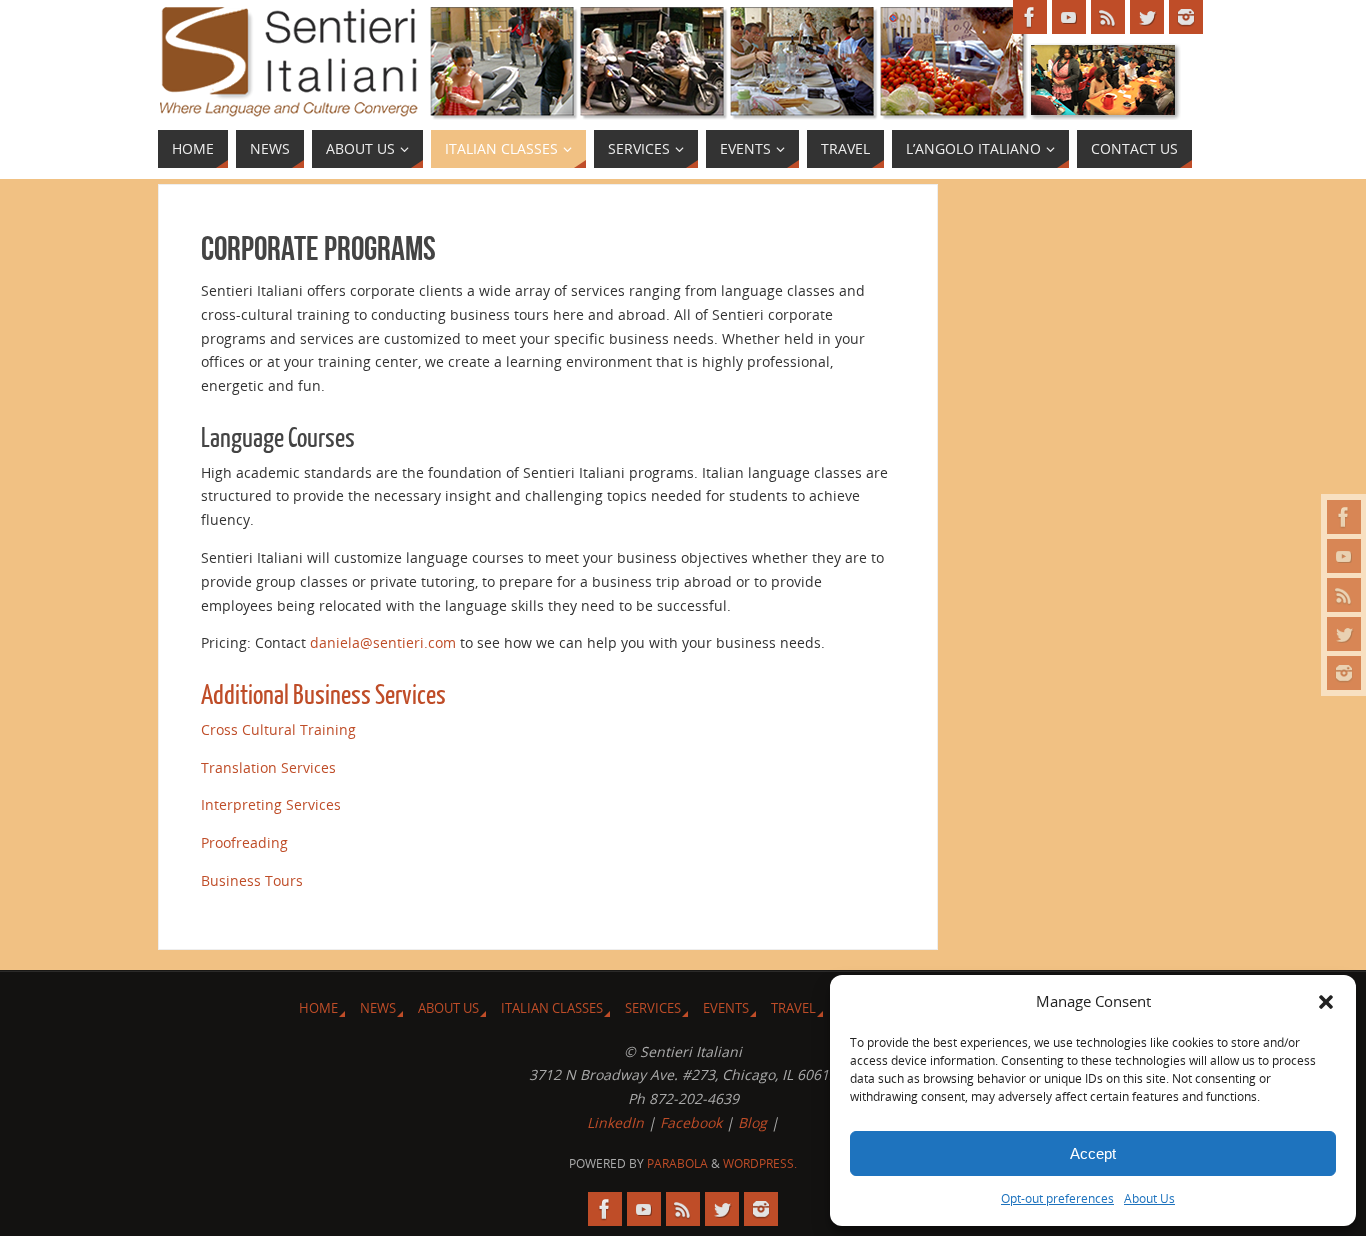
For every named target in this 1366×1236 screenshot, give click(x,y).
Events (726, 1008)
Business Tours (252, 880)
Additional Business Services (323, 695)
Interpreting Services (271, 804)
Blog (752, 1122)
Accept (1093, 1153)
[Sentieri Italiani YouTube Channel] (1344, 556)
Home (318, 1008)
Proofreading (244, 842)
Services (653, 1008)
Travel (793, 1008)
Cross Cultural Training (278, 729)
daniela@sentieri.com (383, 642)
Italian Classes (552, 1008)
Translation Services (268, 767)
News (378, 1008)
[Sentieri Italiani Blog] (1344, 595)
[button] (1326, 1002)
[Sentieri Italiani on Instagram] (1344, 673)
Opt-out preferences (1057, 1198)
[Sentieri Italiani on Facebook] (1344, 517)
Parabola (677, 1163)
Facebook (691, 1122)
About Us (1149, 1198)
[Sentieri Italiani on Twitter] (1344, 634)
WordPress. (760, 1163)
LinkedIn (615, 1122)
